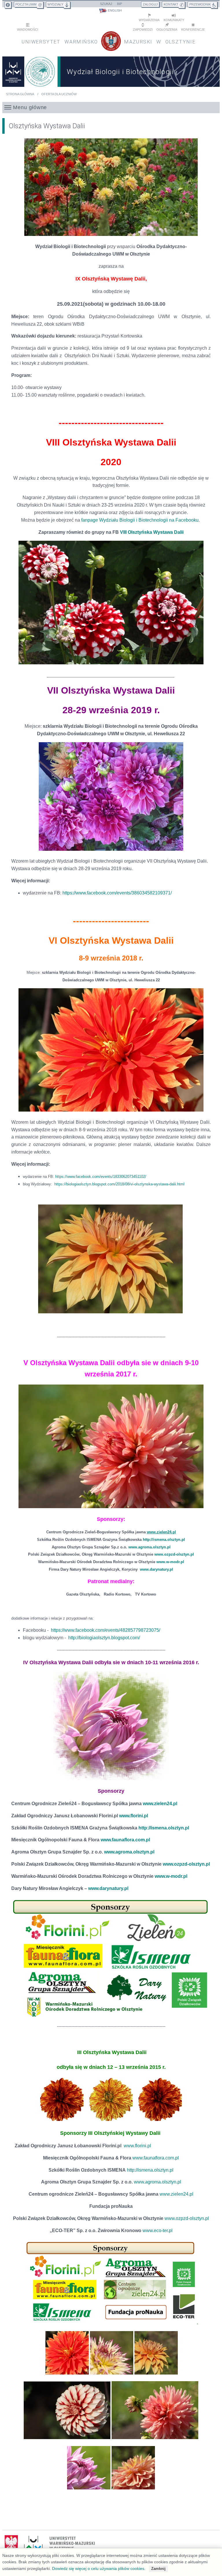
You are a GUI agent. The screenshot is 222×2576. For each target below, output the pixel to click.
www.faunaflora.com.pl (125, 1840)
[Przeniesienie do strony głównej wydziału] (40, 72)
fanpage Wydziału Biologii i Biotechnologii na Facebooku (140, 520)
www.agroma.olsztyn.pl (149, 1547)
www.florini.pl (134, 1816)
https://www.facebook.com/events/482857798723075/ (106, 1630)
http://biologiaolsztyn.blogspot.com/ (104, 1638)
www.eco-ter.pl (158, 2231)
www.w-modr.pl (170, 1562)
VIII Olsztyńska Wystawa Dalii (152, 532)
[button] (111, 107)
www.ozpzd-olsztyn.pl (174, 1554)
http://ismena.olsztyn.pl (164, 1540)
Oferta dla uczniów (59, 94)
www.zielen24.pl (161, 1532)
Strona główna (20, 94)
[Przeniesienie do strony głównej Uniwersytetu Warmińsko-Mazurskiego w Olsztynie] (13, 72)
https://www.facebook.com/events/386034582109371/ (117, 893)
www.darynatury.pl (157, 1569)
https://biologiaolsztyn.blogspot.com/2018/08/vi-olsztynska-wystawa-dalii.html (119, 1184)
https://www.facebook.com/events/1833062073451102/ (101, 1177)
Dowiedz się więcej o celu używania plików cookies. (99, 2568)
